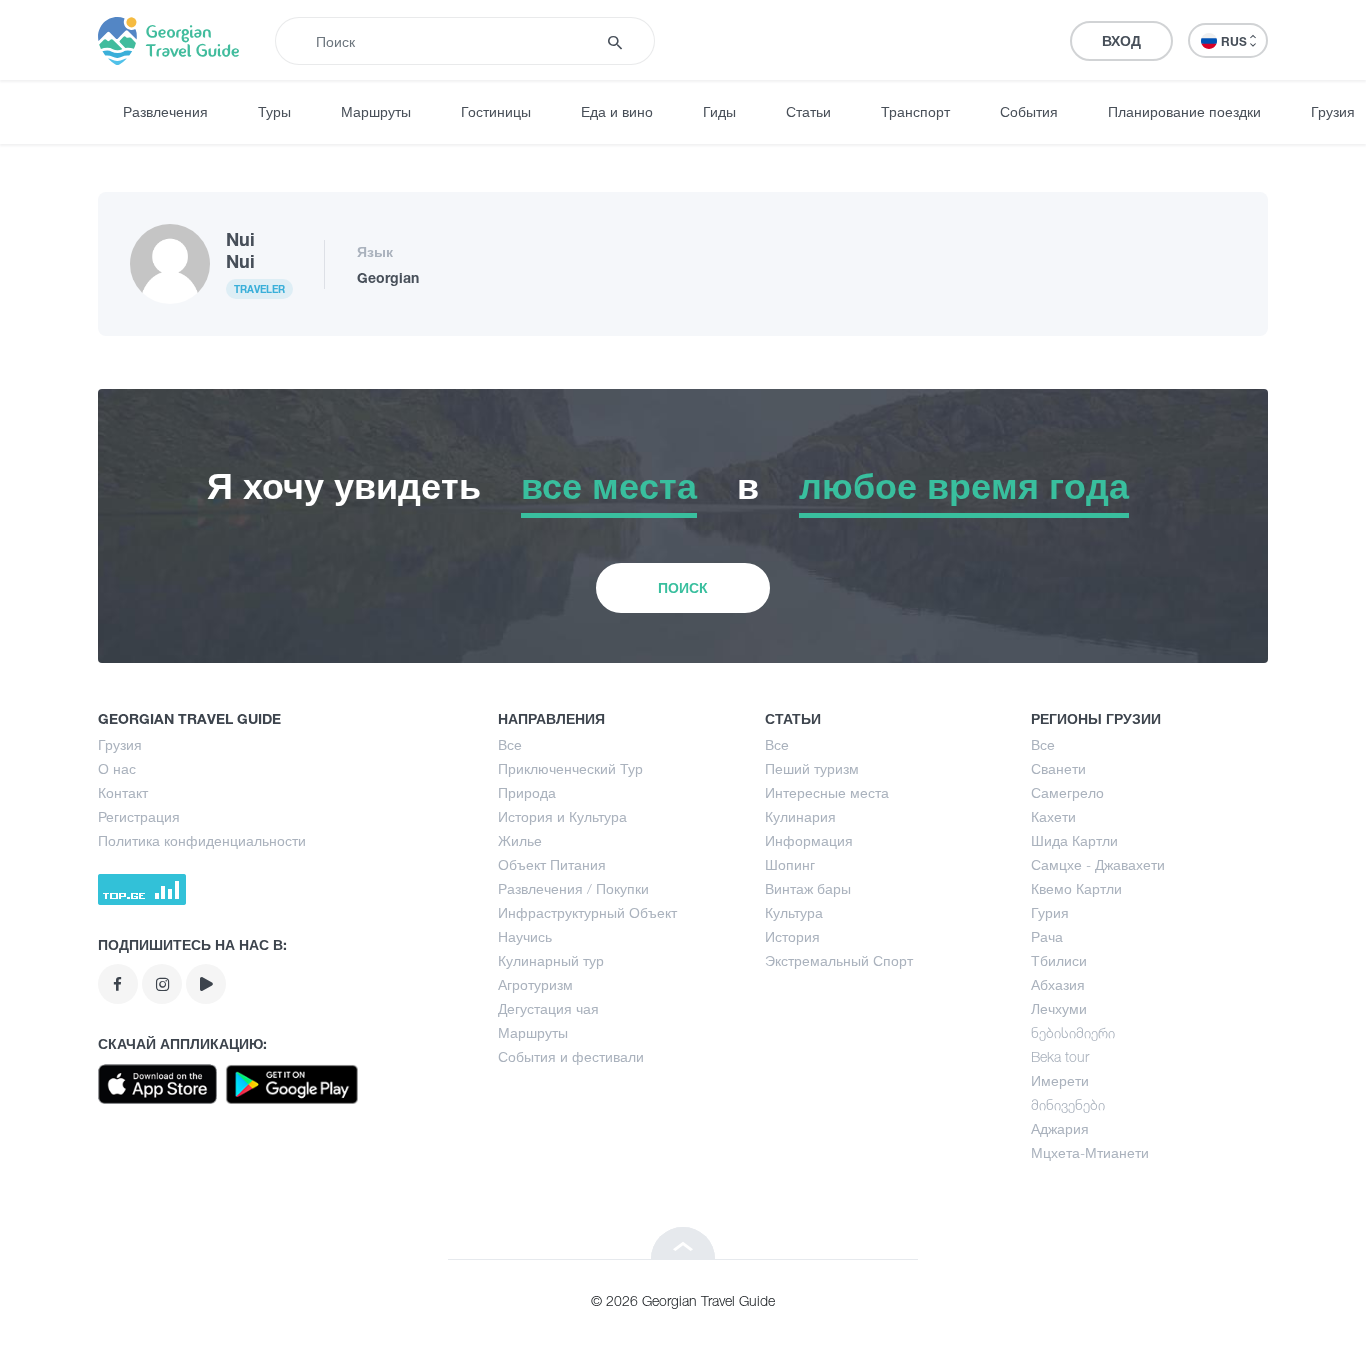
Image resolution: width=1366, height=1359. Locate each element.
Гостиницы (496, 111)
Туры (274, 111)
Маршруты (376, 111)
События (1029, 111)
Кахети (1053, 816)
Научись (525, 936)
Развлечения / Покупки (573, 888)
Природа (527, 792)
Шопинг (790, 864)
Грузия (120, 744)
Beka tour (1060, 1056)
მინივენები (1068, 1104)
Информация (809, 840)
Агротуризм (535, 984)
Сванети (1058, 768)
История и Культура (562, 816)
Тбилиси (1059, 960)
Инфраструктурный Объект (587, 912)
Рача (1047, 936)
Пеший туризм (812, 768)
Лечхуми (1059, 1008)
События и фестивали (571, 1056)
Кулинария (800, 816)
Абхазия (1058, 984)
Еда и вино (617, 111)
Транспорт (915, 111)
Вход (1121, 40)
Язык (375, 251)
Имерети (1060, 1080)
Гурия (1050, 912)
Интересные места (827, 792)
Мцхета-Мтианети (1090, 1152)
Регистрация (139, 816)
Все (510, 744)
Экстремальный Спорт (839, 960)
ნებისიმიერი (1073, 1032)
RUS (1235, 41)
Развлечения (165, 111)
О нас (117, 768)
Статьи (808, 111)
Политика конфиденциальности (202, 840)
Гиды (719, 111)
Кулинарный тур (551, 960)
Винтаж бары (808, 888)
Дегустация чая (548, 1008)
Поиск (683, 587)
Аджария (1060, 1128)
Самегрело (1067, 792)
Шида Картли (1074, 840)
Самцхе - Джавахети (1098, 864)
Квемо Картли (1076, 888)
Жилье (520, 840)
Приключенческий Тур (570, 768)
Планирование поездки (1184, 111)
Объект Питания (552, 864)
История (792, 936)
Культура (794, 912)
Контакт (123, 792)
